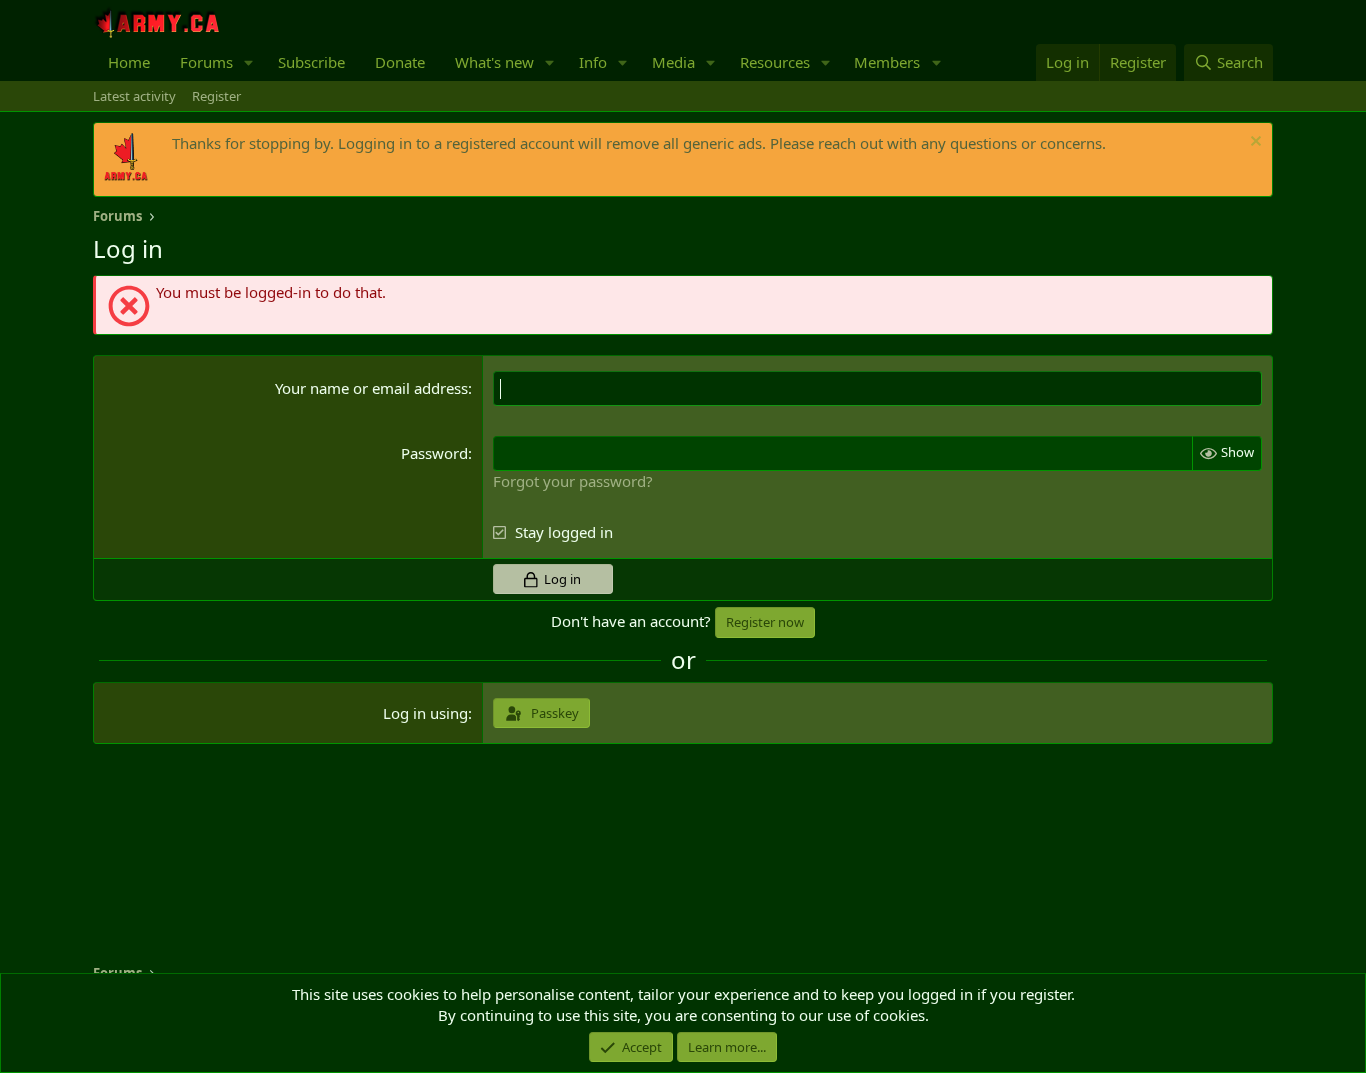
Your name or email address (371, 388)
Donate (400, 62)
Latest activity (134, 96)
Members (887, 62)
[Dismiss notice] (1253, 143)
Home (129, 62)
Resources (775, 62)
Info (593, 62)
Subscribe (311, 62)
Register (216, 96)
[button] (249, 62)
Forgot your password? (573, 481)
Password (434, 453)
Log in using (425, 713)
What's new (494, 62)
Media (673, 62)
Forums (206, 62)
